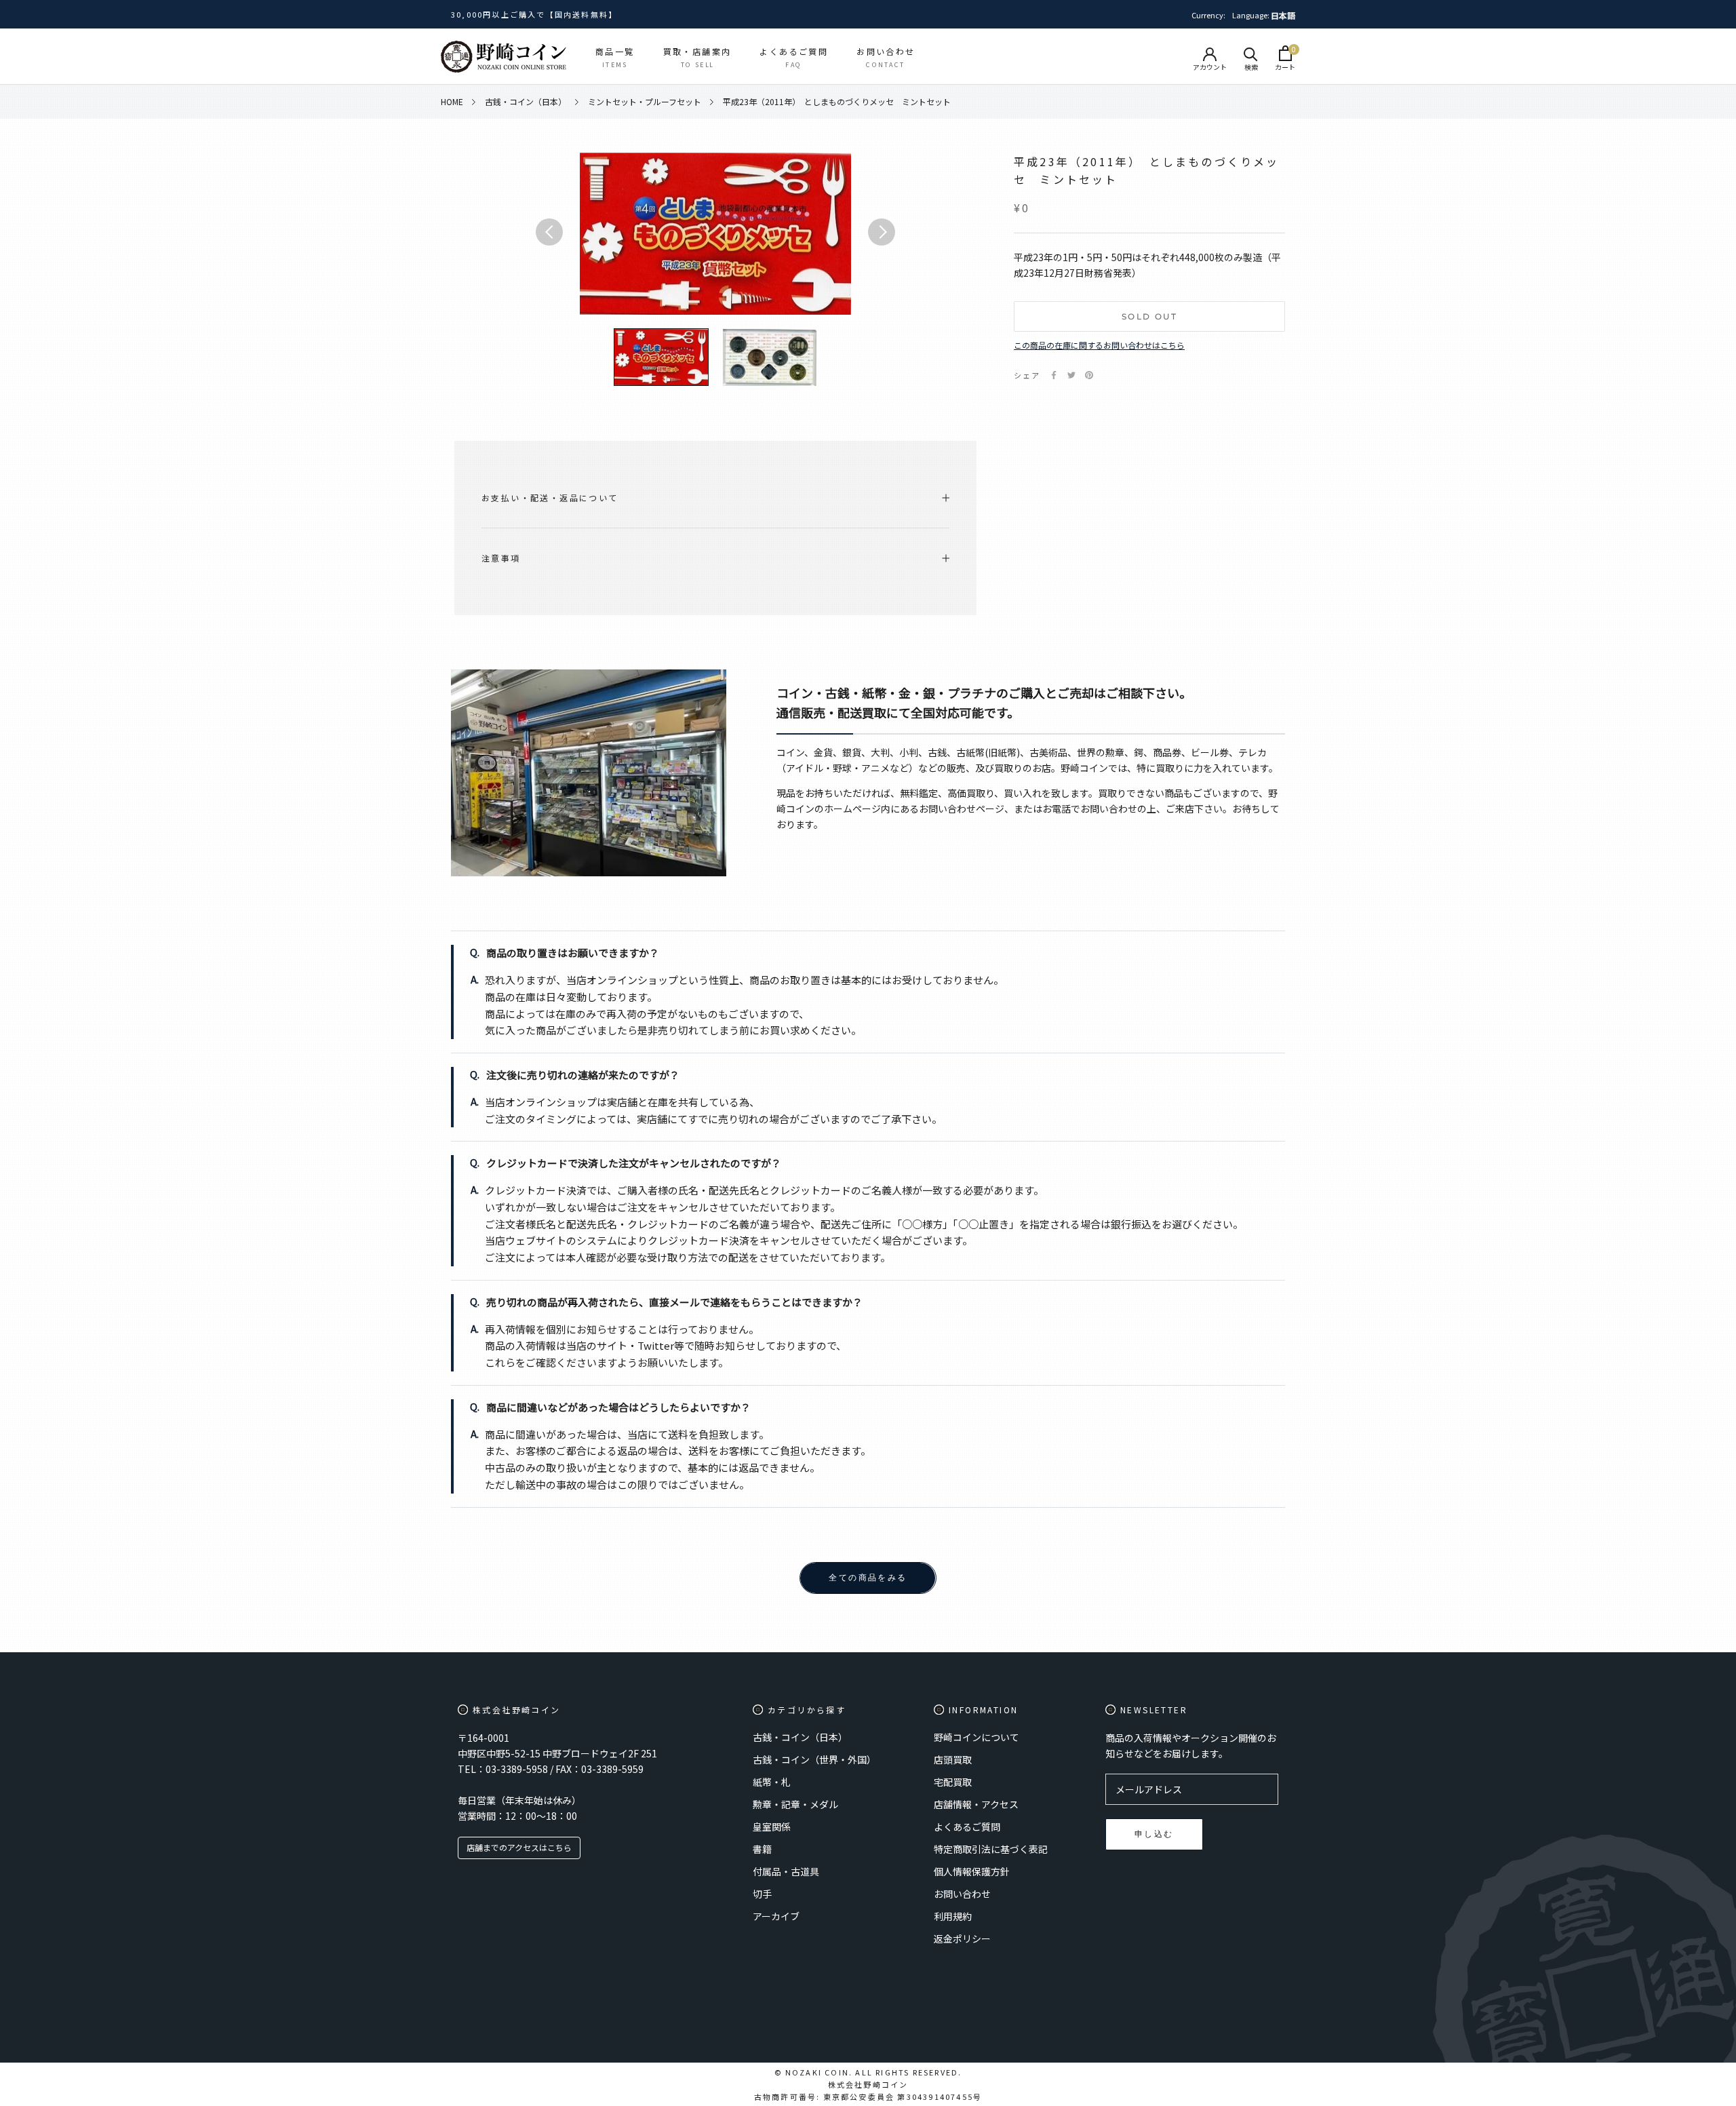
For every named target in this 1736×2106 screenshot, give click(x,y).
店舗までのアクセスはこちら (519, 1847)
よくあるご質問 (967, 1827)
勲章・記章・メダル (795, 1804)
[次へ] (882, 232)
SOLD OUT (1149, 316)
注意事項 (501, 558)
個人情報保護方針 (972, 1871)
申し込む (1154, 1834)
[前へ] (549, 232)
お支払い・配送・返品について (550, 498)
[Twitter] (1071, 375)
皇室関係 (772, 1827)
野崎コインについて (976, 1737)
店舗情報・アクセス (976, 1804)
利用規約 (953, 1916)
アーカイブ (776, 1916)
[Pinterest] (1089, 375)
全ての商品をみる (868, 1577)
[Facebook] (1054, 375)
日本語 (1283, 15)
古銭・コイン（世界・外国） (814, 1759)
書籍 (762, 1849)
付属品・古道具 (786, 1871)
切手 (762, 1894)
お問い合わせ (962, 1894)
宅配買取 (953, 1782)
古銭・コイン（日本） (800, 1737)
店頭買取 (953, 1759)
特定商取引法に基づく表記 (991, 1849)
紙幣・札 (772, 1782)
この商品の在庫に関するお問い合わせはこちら (1099, 345)
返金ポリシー (962, 1938)
